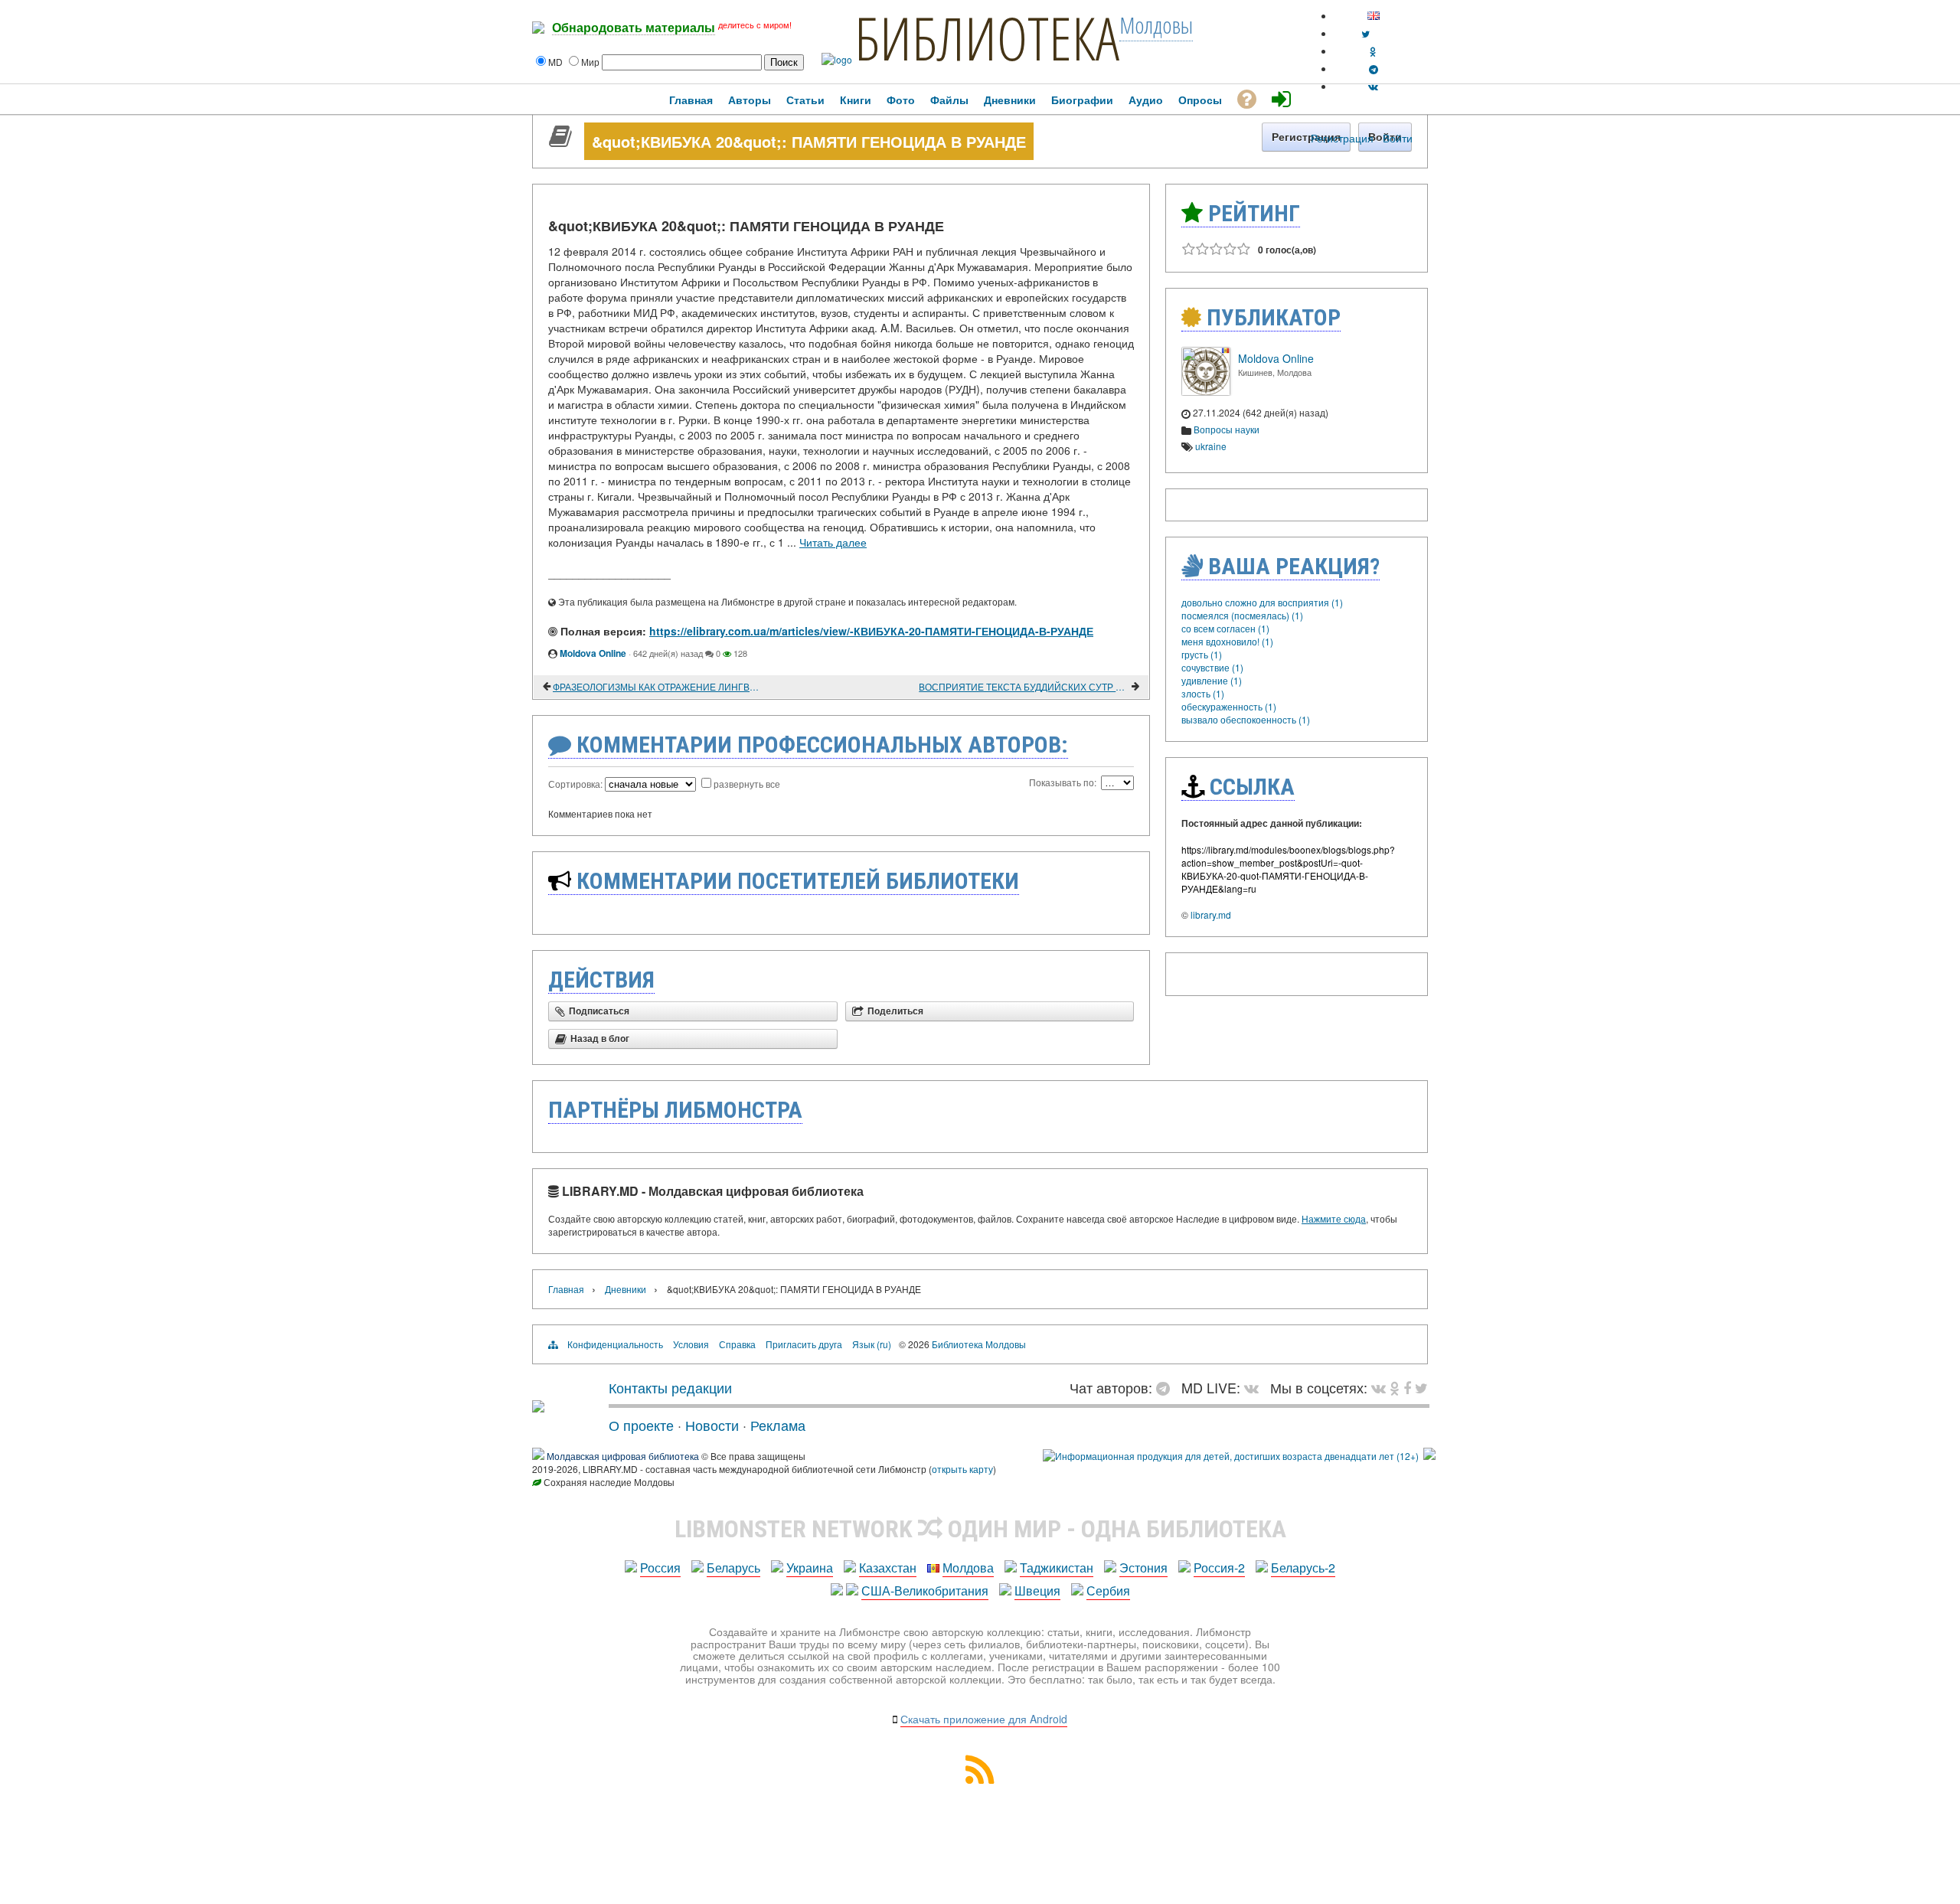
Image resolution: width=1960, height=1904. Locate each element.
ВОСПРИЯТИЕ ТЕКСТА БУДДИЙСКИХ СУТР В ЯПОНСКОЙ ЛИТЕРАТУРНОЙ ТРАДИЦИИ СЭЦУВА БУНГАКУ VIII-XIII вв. (1024, 686)
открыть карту (962, 1469)
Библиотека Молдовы (979, 1344)
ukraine (1211, 446)
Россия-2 (1219, 1568)
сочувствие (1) (1212, 667)
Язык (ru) (872, 1344)
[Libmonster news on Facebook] (1407, 1387)
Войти (1398, 138)
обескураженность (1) (1229, 706)
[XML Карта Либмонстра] (980, 1779)
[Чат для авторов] (1167, 1387)
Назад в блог (600, 1039)
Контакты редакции (670, 1387)
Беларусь (733, 1568)
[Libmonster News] (1421, 1387)
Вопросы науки (1227, 429)
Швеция (1037, 1590)
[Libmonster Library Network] (1429, 1456)
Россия (660, 1568)
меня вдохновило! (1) (1227, 641)
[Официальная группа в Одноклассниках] (1373, 51)
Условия (691, 1344)
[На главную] (538, 1406)
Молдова (968, 1568)
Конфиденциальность (615, 1344)
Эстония (1143, 1568)
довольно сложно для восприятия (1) (1262, 602)
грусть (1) (1202, 654)
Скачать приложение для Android (984, 1719)
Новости (712, 1425)
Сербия (1108, 1590)
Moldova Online (593, 653)
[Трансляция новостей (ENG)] (1365, 33)
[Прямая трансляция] (1255, 1387)
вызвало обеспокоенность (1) (1246, 719)
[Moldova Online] (1206, 392)
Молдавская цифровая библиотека (623, 1456)
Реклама (778, 1425)
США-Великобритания (925, 1590)
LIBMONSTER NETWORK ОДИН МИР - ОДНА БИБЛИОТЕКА (980, 1529)
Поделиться (895, 1011)
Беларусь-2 (1303, 1568)
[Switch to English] (1374, 16)
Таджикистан (1057, 1568)
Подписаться (599, 1011)
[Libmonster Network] (1231, 1456)
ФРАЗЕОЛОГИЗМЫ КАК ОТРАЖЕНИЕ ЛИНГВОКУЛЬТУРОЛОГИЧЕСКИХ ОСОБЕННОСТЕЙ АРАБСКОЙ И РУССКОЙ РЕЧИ (658, 686)
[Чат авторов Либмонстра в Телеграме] (1374, 69)
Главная (566, 1289)
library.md (1211, 914)
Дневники (626, 1289)
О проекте (641, 1425)
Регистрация (1342, 138)
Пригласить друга (804, 1344)
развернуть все (747, 784)
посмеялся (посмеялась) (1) (1242, 615)
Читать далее (833, 542)
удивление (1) (1212, 680)
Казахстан (888, 1568)
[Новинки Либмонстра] (1395, 1387)
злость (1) (1203, 693)
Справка (737, 1344)
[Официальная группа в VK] (1373, 86)
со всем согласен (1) (1225, 628)
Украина (810, 1568)
